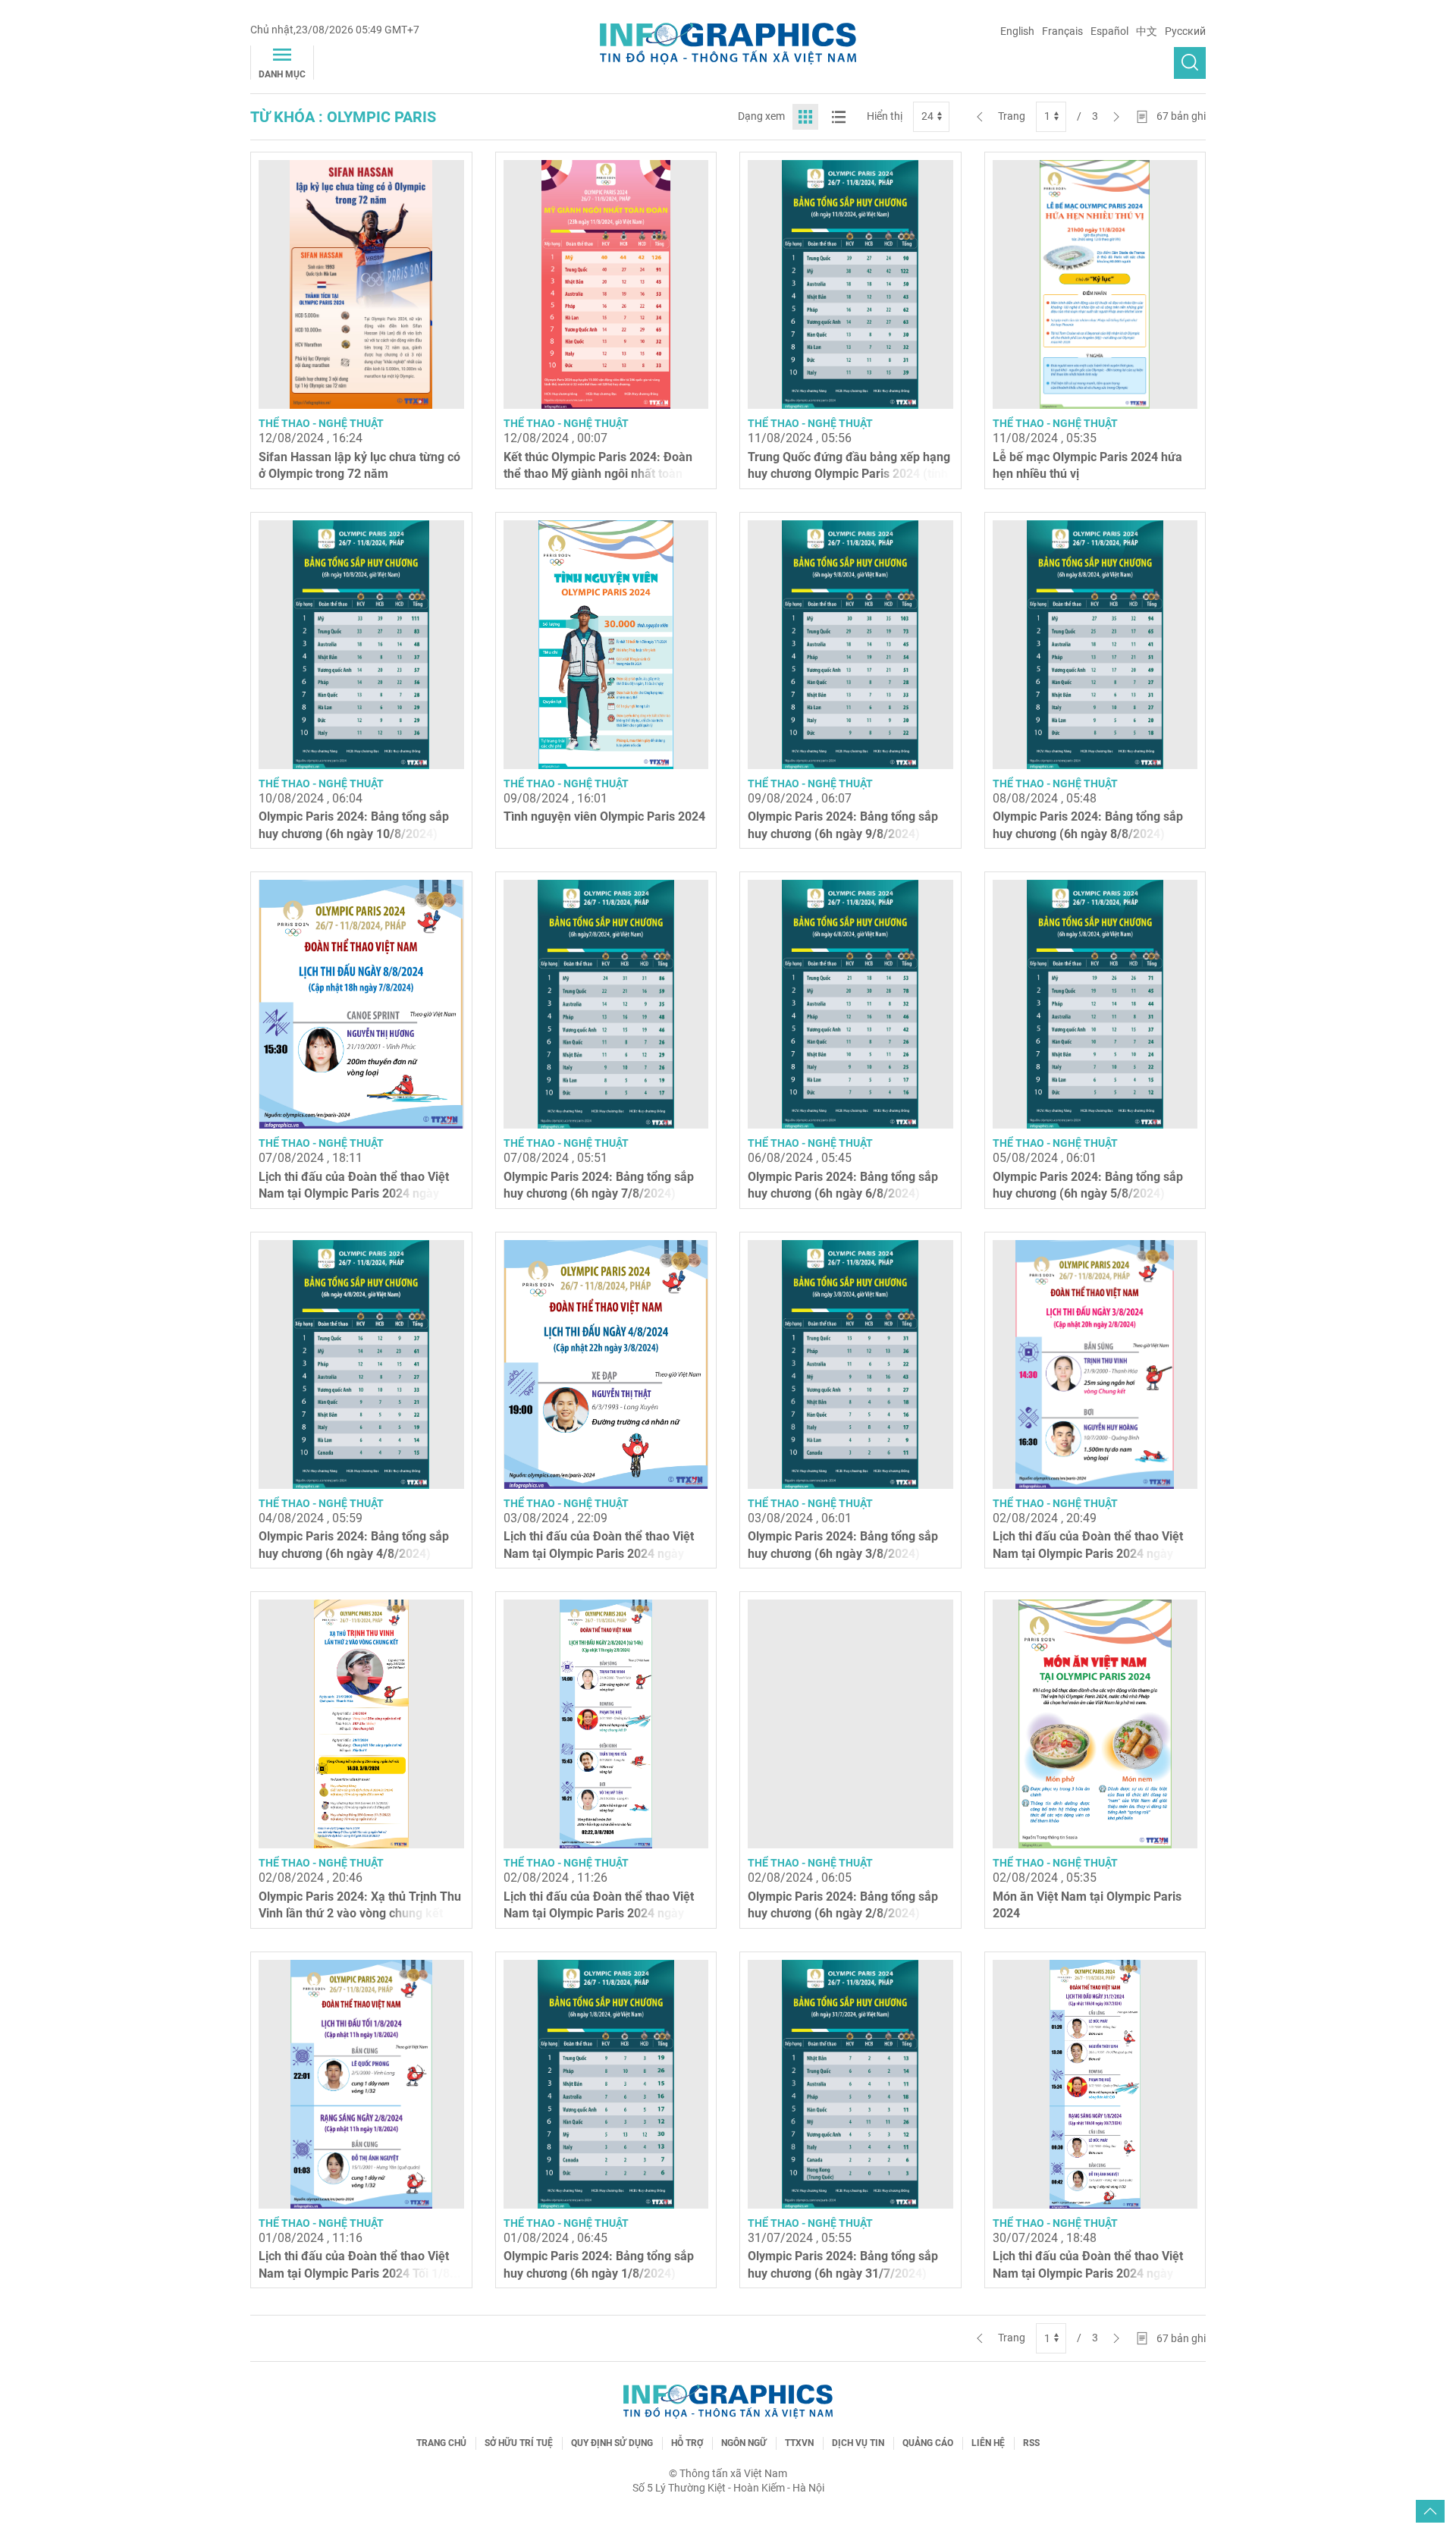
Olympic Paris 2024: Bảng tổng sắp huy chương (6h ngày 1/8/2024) (599, 2264)
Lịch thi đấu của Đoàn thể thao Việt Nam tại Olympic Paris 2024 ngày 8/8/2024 (354, 1194)
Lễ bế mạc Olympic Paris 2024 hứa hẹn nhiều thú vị (1087, 465)
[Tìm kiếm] (1190, 63)
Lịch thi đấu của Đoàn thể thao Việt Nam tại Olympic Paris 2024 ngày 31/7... (1088, 2273)
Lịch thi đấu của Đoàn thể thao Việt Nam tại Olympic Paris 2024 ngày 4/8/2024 (599, 1553)
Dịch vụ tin (858, 2443)
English (1017, 31)
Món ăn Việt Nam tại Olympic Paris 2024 (1087, 1905)
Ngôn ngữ (744, 2443)
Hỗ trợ (687, 2443)
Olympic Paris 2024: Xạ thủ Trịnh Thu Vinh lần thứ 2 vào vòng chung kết (360, 1905)
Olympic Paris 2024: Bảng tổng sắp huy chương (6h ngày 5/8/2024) (1088, 1185)
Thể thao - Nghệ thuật (321, 423)
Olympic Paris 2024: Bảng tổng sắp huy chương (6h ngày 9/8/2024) (843, 825)
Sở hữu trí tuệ (519, 2443)
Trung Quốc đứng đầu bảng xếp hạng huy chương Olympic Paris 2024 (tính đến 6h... (849, 474)
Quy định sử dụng (612, 2443)
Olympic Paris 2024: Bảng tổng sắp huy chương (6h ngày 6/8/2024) (843, 1185)
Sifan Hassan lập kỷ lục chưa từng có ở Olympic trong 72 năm (359, 465)
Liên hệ (988, 2443)
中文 (1147, 31)
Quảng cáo (928, 2443)
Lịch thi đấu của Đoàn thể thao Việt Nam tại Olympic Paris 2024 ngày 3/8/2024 (1088, 1553)
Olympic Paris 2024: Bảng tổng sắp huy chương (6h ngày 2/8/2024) (843, 1905)
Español (1109, 31)
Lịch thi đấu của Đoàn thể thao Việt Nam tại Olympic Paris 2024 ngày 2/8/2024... (599, 1914)
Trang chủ (441, 2443)
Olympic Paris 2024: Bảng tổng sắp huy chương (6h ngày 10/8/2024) (354, 825)
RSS (1031, 2443)
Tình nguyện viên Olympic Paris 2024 (604, 816)
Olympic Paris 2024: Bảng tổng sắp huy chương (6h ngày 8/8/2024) (1088, 825)
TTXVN (799, 2443)
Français (1062, 31)
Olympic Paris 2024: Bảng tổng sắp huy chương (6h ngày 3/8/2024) (843, 1545)
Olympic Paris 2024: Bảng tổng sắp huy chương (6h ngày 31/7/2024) (843, 2264)
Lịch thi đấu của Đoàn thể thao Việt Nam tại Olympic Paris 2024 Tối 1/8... (360, 2264)
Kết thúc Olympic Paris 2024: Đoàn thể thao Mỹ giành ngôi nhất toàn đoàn (598, 474)
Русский (1185, 31)
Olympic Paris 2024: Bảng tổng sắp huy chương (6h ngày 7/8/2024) (599, 1185)
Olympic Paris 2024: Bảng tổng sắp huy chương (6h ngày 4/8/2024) (354, 1545)
